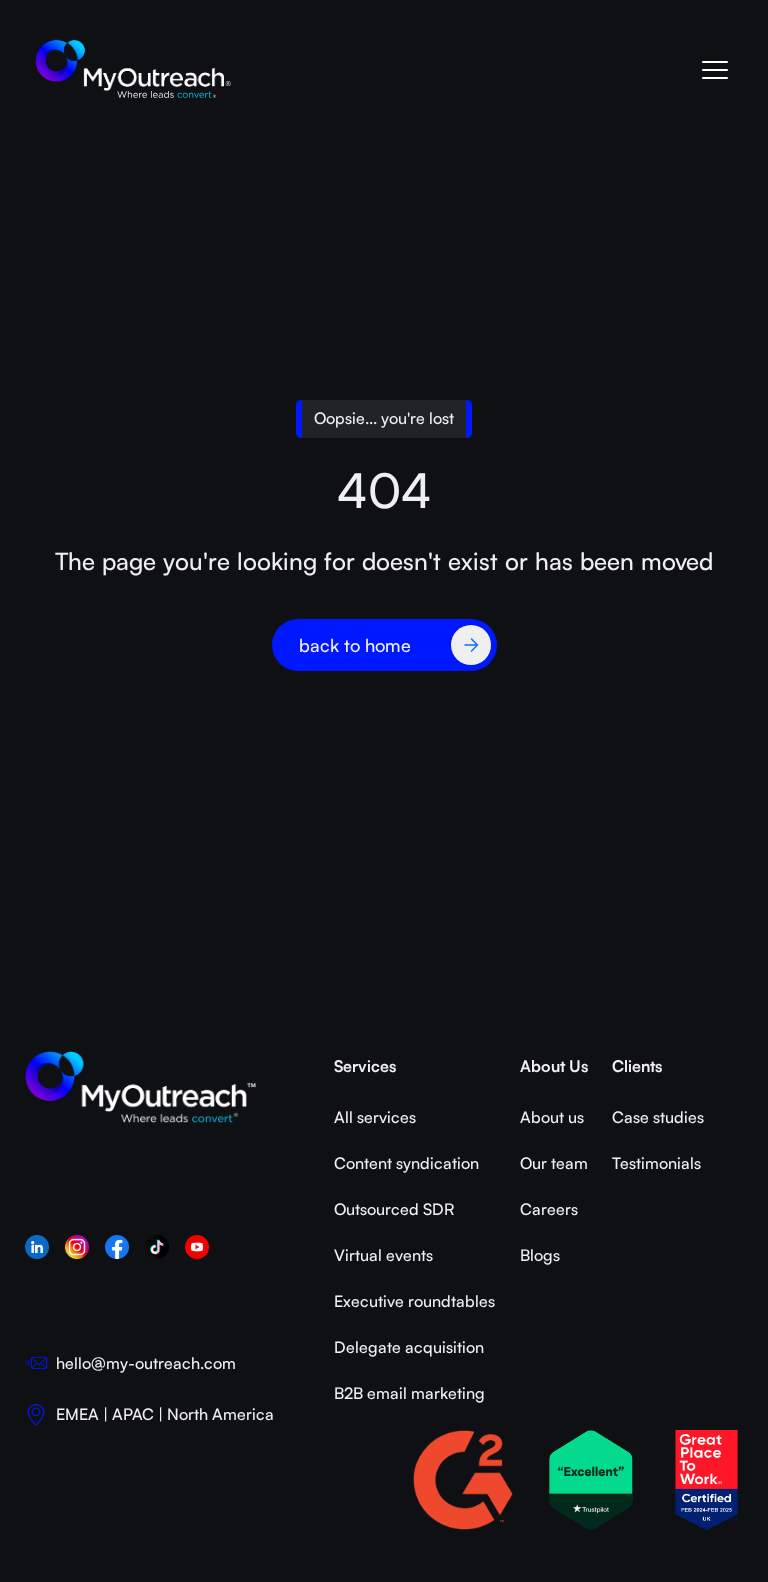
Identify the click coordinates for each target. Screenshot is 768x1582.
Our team (554, 1163)
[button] (714, 70)
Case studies (658, 1117)
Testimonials (656, 1163)
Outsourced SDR (394, 1209)
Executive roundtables (414, 1301)
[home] (134, 70)
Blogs (540, 1255)
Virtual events (383, 1255)
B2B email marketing (409, 1393)
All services (375, 1117)
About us (552, 1117)
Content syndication (406, 1163)
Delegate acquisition (409, 1347)
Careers (549, 1209)
